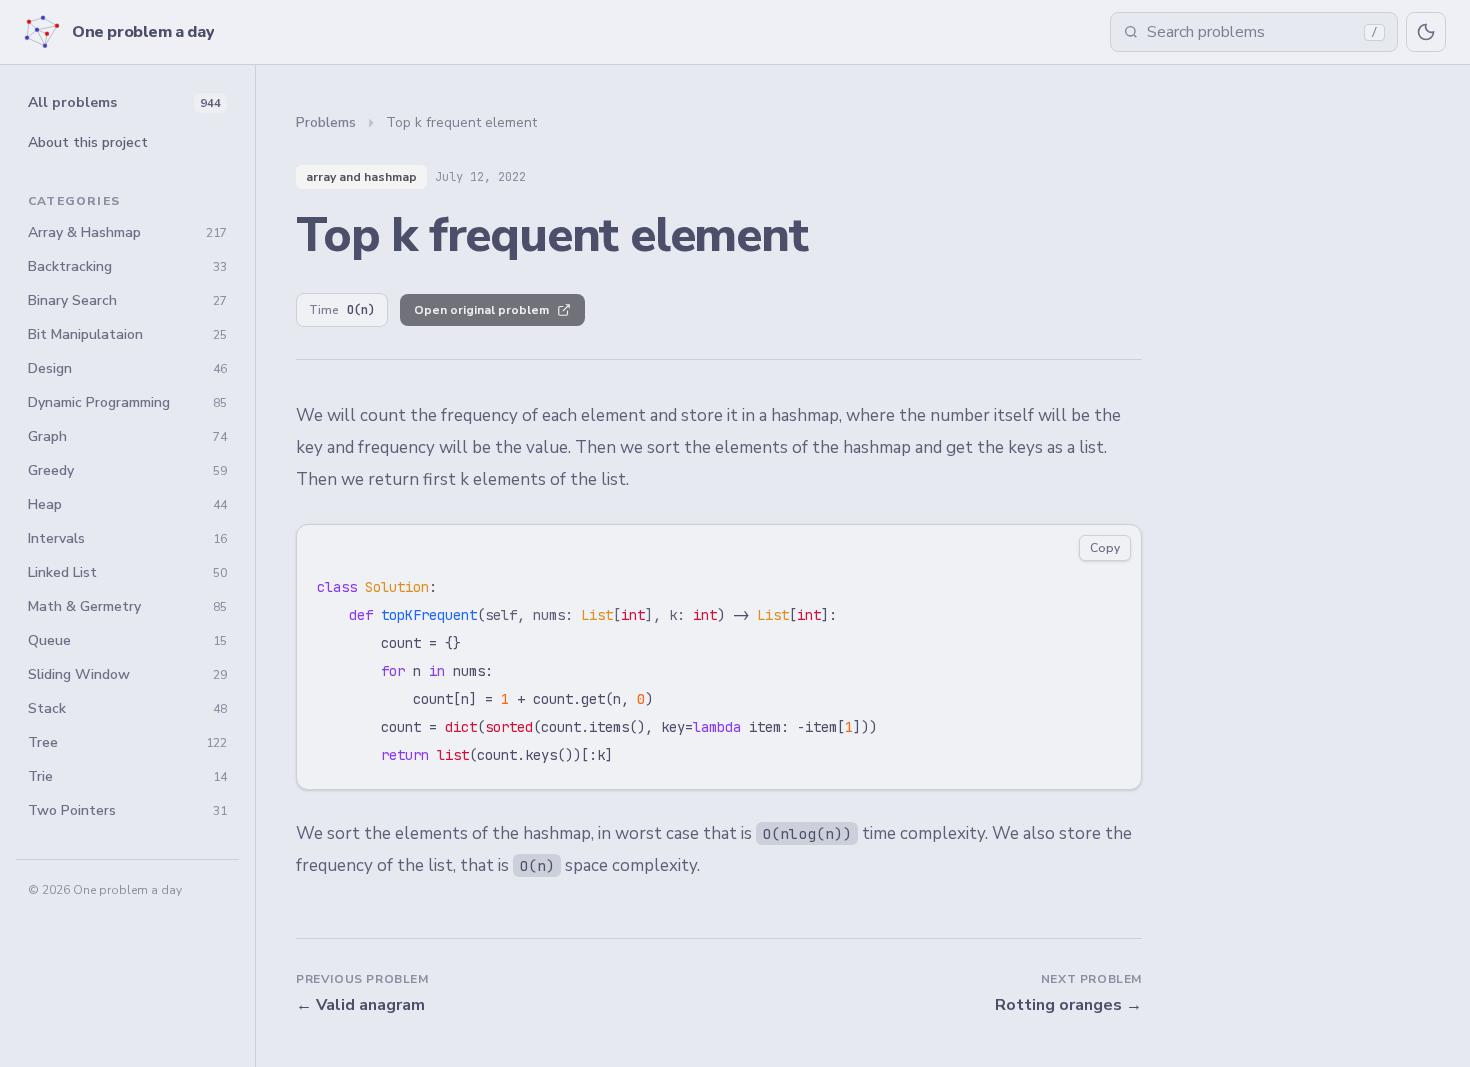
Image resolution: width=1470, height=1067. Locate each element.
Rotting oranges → (1068, 1005)
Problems (326, 122)
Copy (1105, 548)
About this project (88, 142)
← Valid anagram (360, 1005)
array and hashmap (361, 177)
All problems (124, 102)
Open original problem (481, 310)
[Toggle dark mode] (1426, 32)
